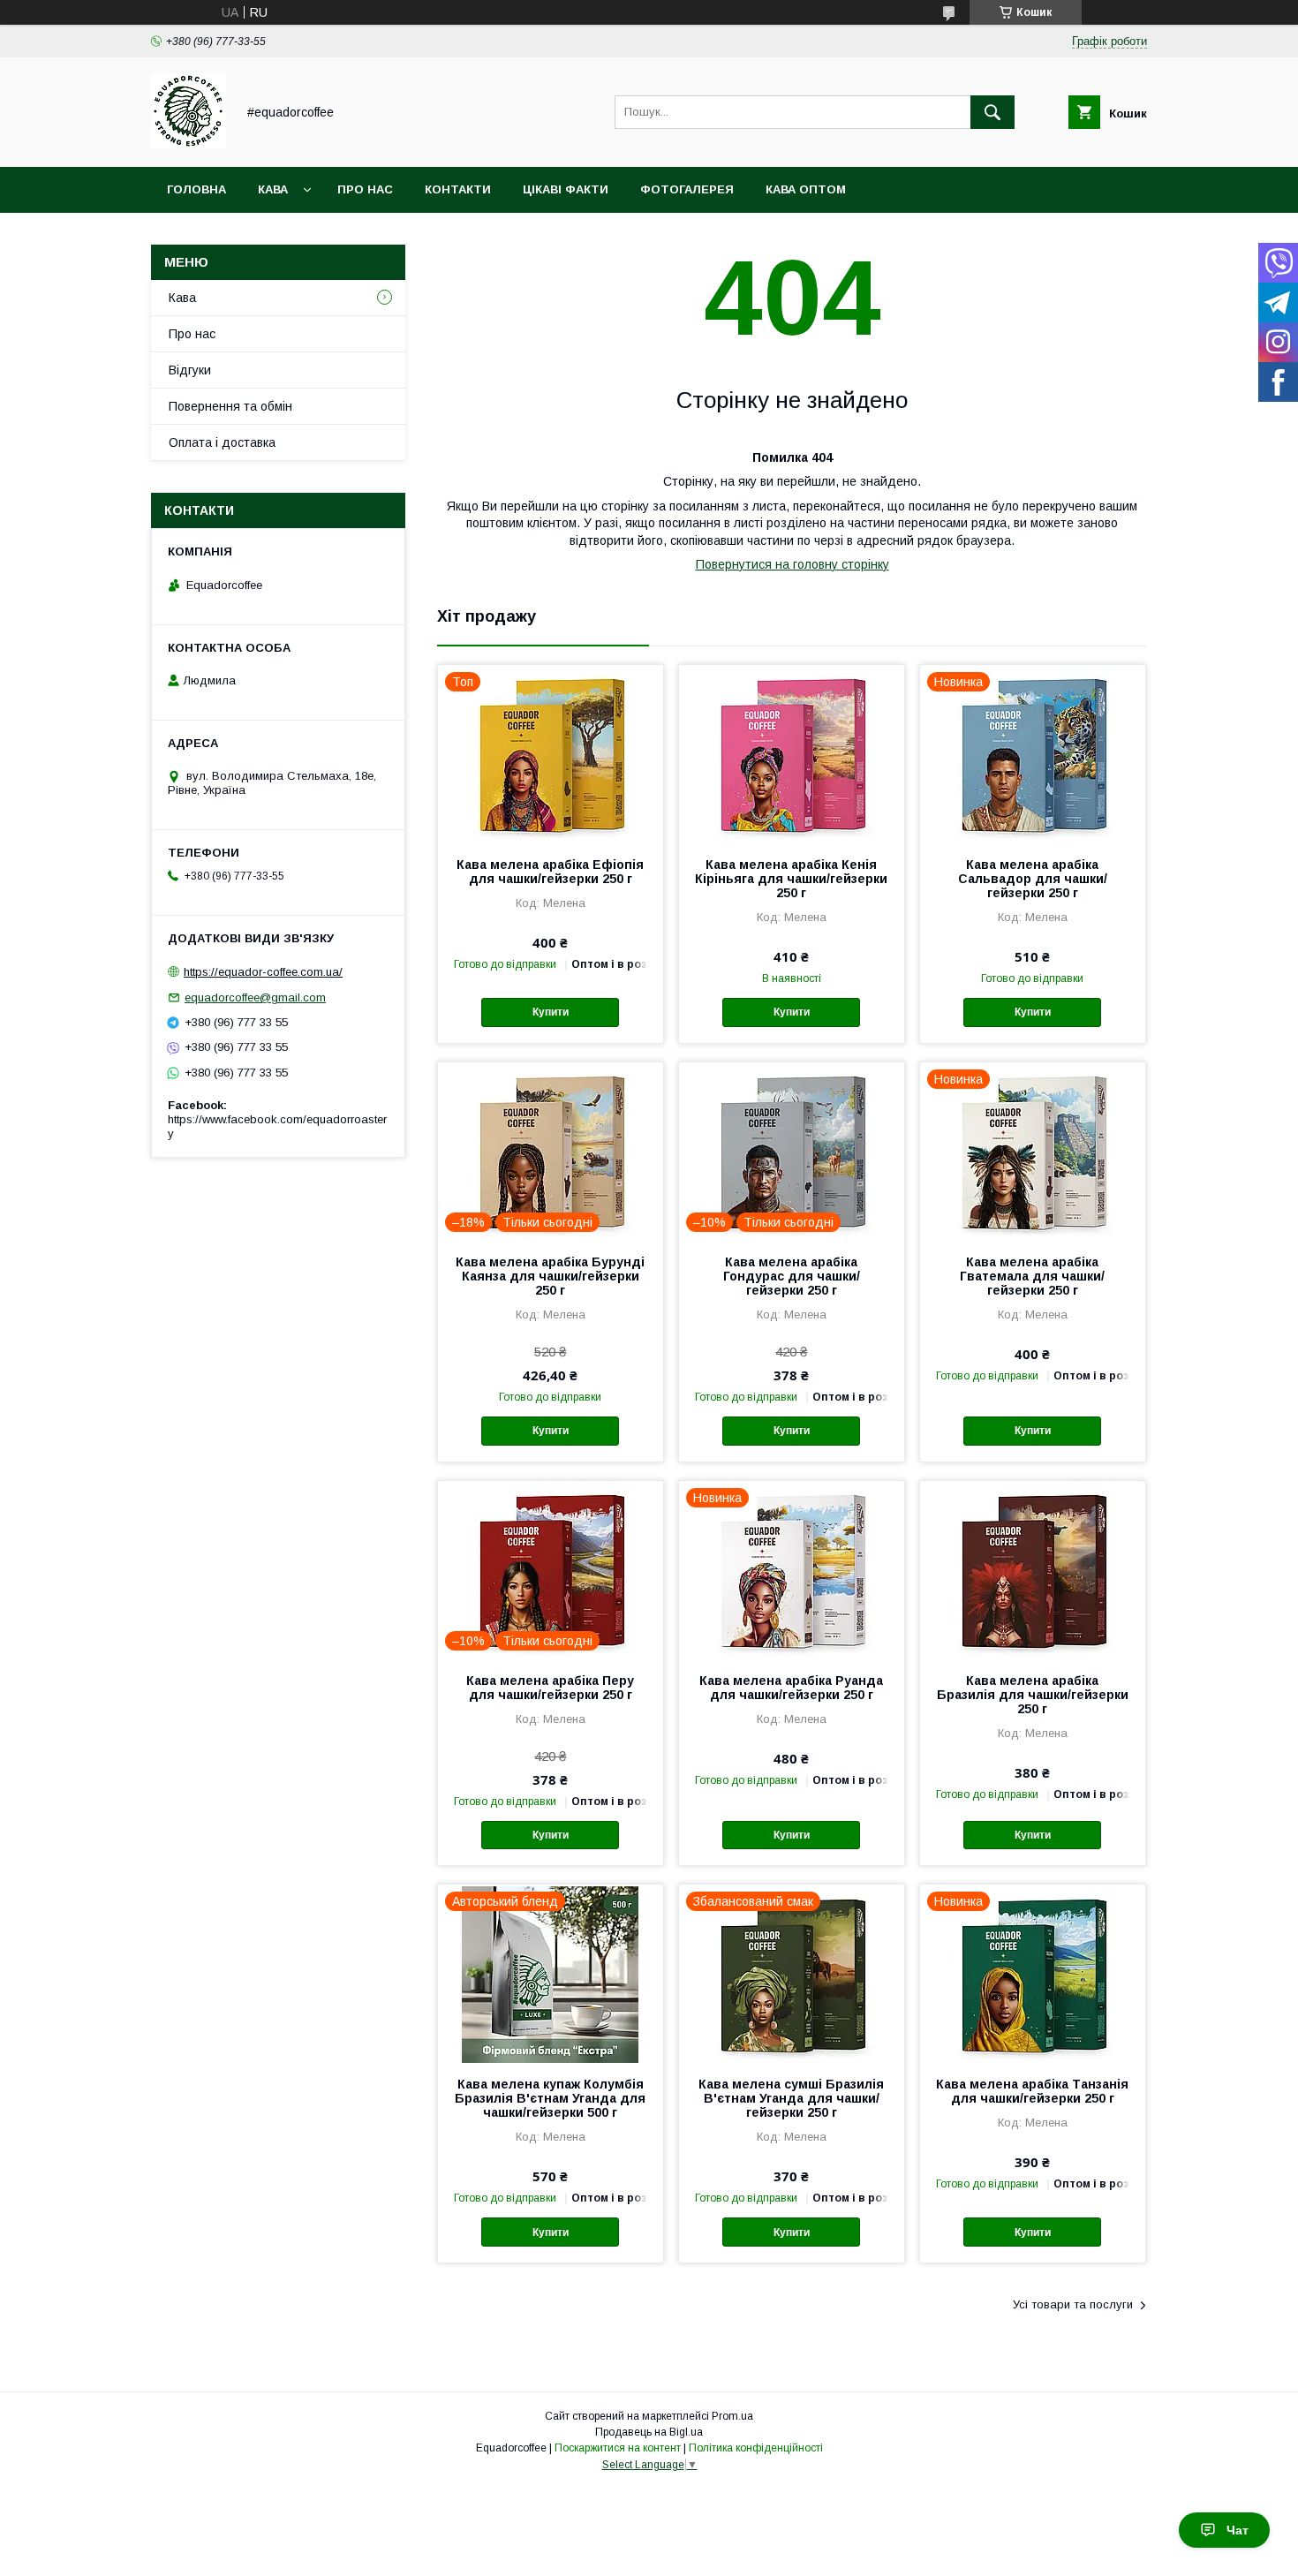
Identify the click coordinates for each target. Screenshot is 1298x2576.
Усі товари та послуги (1073, 2304)
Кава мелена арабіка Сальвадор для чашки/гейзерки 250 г (1033, 879)
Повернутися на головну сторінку (792, 564)
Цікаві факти (566, 189)
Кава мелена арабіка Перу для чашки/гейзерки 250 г (550, 1688)
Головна (196, 189)
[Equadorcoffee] (189, 144)
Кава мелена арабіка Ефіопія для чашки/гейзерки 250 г (550, 872)
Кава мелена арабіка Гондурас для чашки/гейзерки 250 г (792, 1276)
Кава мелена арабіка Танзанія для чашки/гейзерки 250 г (1032, 2091)
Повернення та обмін (230, 406)
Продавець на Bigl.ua (649, 2432)
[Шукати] (992, 112)
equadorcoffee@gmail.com (255, 997)
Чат (1238, 2530)
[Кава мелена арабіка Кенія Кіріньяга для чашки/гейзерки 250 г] (792, 753)
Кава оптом (806, 189)
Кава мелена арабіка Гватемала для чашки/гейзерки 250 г (1032, 1276)
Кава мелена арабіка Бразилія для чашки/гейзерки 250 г (1033, 1695)
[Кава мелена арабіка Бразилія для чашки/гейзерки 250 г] (1033, 1569)
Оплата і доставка (222, 442)
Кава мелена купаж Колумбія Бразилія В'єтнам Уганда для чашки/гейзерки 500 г (550, 2098)
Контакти (458, 189)
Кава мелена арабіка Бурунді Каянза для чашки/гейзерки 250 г (550, 1276)
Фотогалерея (687, 189)
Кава (273, 189)
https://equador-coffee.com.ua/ (263, 972)
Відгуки (190, 370)
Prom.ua (732, 2416)
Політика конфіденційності (756, 2448)
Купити (551, 1012)
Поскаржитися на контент (618, 2448)
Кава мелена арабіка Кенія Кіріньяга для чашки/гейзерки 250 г (791, 879)
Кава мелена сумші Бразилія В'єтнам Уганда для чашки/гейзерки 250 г (791, 2098)
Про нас (365, 189)
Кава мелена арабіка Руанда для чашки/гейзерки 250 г (791, 1688)
